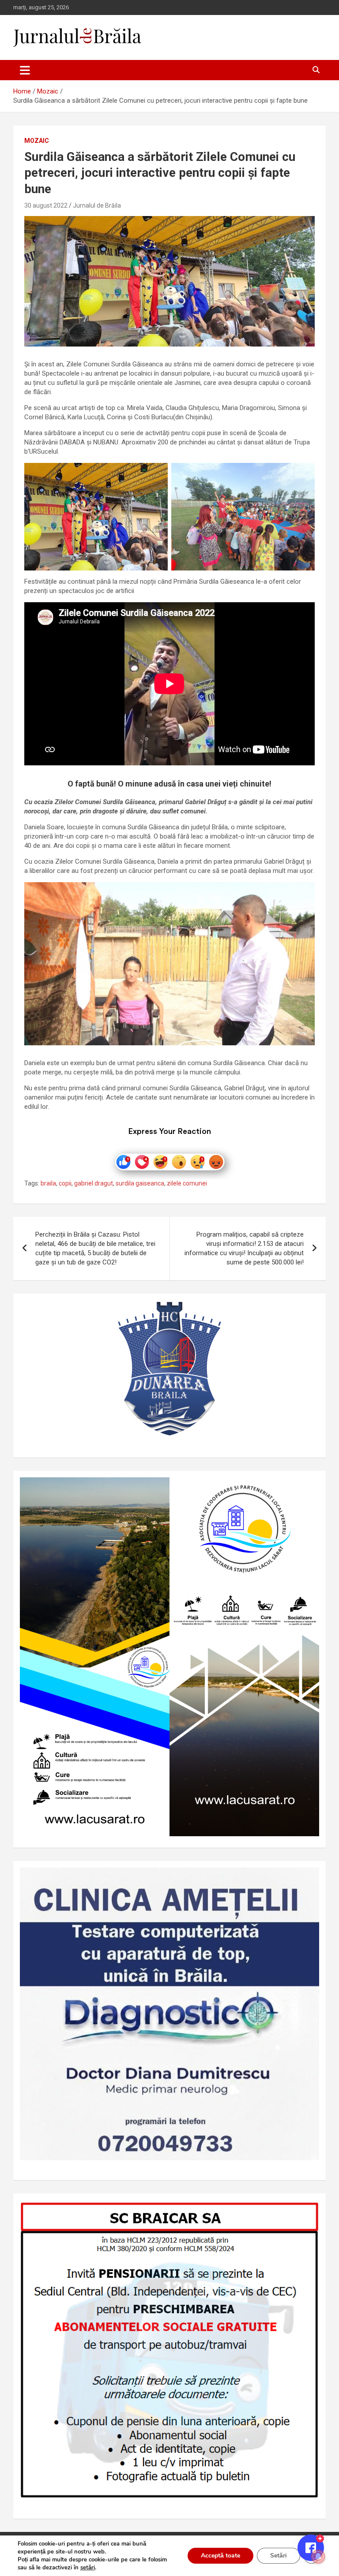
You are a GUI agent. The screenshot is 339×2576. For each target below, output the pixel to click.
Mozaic (37, 141)
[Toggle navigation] (25, 70)
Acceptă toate (220, 2555)
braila (48, 1183)
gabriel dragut (94, 1183)
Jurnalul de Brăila (97, 205)
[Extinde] (308, 1879)
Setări (279, 2555)
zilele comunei (187, 1183)
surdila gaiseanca (140, 1183)
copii (65, 1183)
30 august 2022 (46, 205)
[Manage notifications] (318, 2557)
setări (88, 2568)
